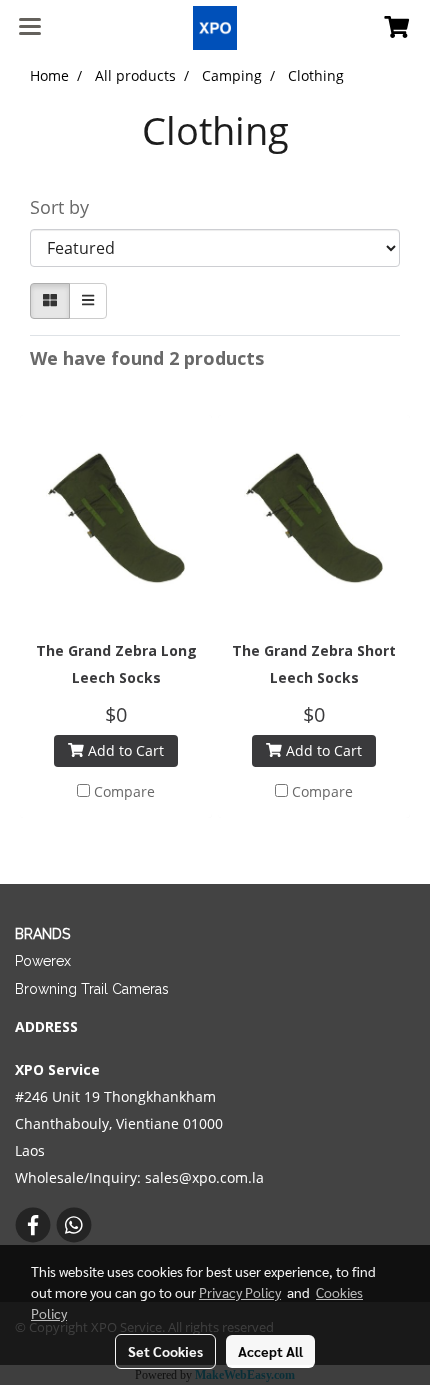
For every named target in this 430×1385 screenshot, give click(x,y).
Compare (124, 791)
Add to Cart (124, 750)
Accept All (270, 1351)
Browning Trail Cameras (92, 989)
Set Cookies (165, 1351)
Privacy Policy (240, 1292)
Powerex (43, 961)
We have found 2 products (147, 358)
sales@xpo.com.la (204, 1177)
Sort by (67, 207)
